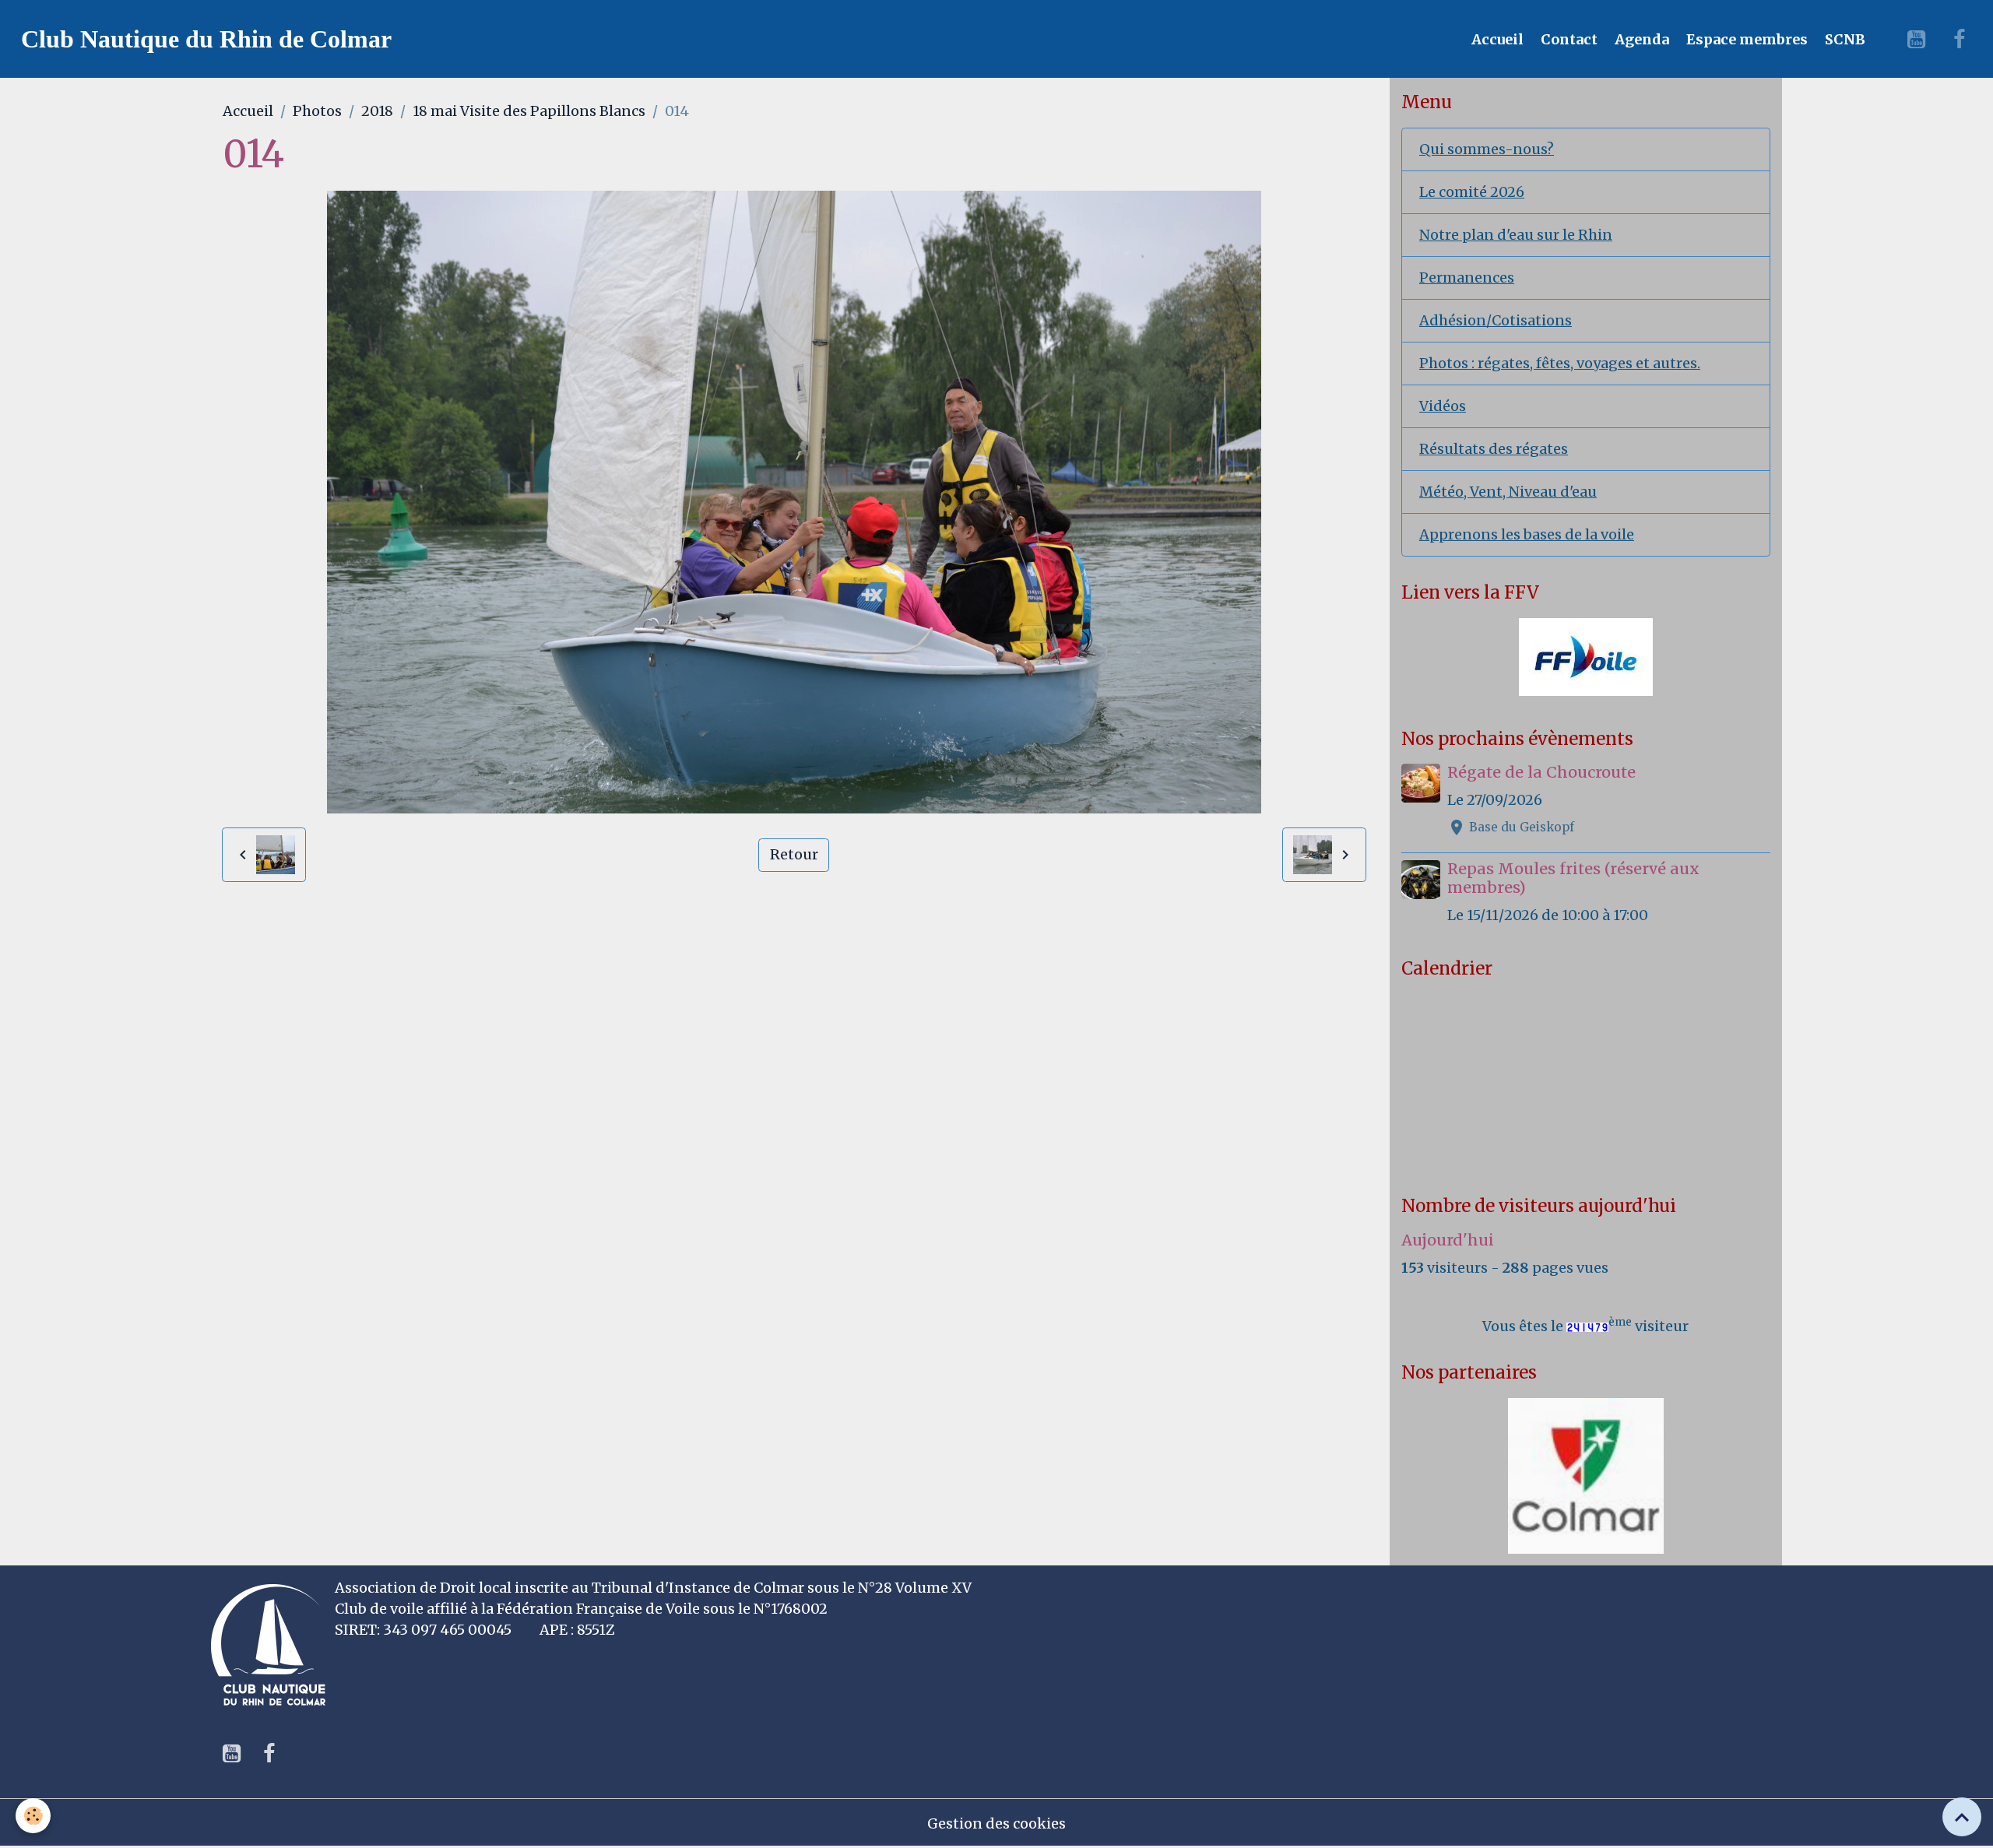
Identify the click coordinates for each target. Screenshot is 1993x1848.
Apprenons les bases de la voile (1527, 534)
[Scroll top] (1962, 1817)
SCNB (1844, 39)
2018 (377, 111)
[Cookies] (33, 1816)
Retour (794, 854)
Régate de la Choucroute (1541, 772)
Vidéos (1443, 406)
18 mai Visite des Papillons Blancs (529, 111)
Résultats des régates (1494, 449)
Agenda (1640, 39)
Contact (1568, 39)
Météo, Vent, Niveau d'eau (1508, 492)
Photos (317, 111)
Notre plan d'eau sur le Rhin (1516, 235)
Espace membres (1745, 39)
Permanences (1467, 278)
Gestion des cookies (996, 1823)
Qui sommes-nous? (1487, 149)
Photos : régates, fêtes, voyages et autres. (1560, 363)
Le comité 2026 (1472, 192)
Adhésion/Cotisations (1496, 320)
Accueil (1496, 39)
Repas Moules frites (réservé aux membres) (1573, 878)
